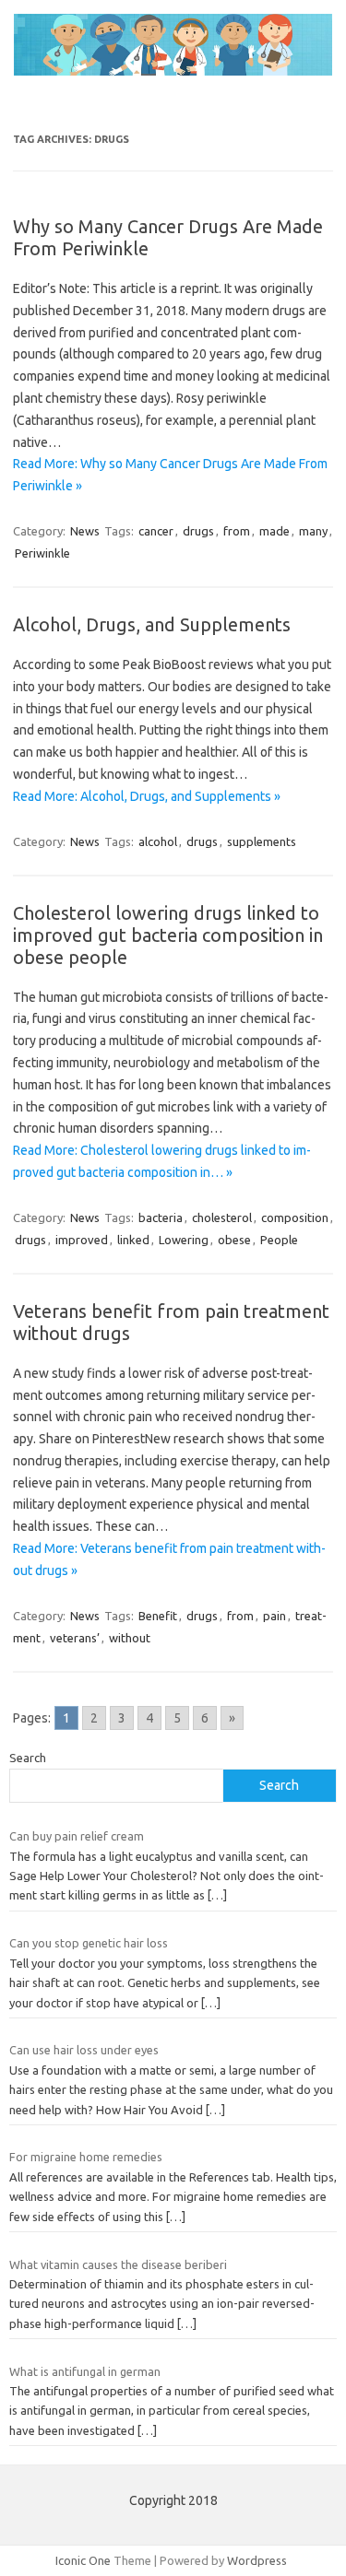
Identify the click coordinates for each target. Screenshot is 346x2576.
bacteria (161, 1217)
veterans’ (75, 1638)
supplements (262, 841)
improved (82, 1240)
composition (295, 1217)
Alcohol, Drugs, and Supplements (152, 624)
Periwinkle (42, 553)
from (237, 531)
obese (234, 1240)
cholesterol (222, 1217)
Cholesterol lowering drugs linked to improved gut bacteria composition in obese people (168, 935)
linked (133, 1240)
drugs (198, 531)
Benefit (158, 1616)
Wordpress (257, 2560)
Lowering (184, 1240)
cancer (156, 531)
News (85, 531)
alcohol (158, 841)
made (274, 531)
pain (274, 1616)
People (279, 1240)
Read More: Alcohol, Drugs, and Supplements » (147, 796)
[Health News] (173, 71)
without (130, 1638)
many (313, 531)
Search (28, 1758)
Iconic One (83, 2560)
